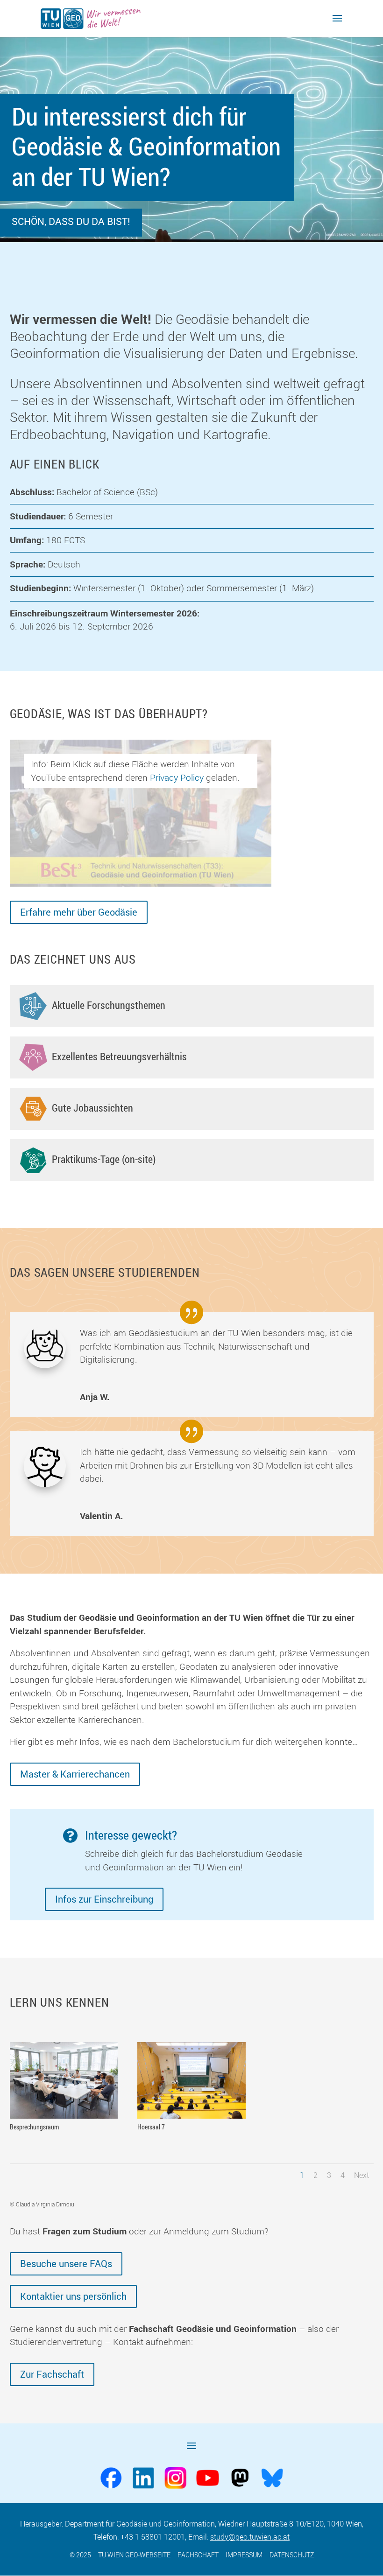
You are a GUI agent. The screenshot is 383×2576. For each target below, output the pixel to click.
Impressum (244, 2555)
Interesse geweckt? (131, 1835)
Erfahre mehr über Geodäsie (79, 912)
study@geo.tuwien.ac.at (250, 2537)
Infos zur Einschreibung (104, 1899)
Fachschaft (198, 2555)
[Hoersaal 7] (191, 2115)
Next (362, 2175)
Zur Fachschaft (52, 2374)
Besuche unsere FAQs (66, 2264)
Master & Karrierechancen (75, 1774)
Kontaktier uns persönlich (73, 2296)
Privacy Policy (177, 777)
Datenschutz (292, 2555)
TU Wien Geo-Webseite (134, 2555)
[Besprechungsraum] (64, 2115)
